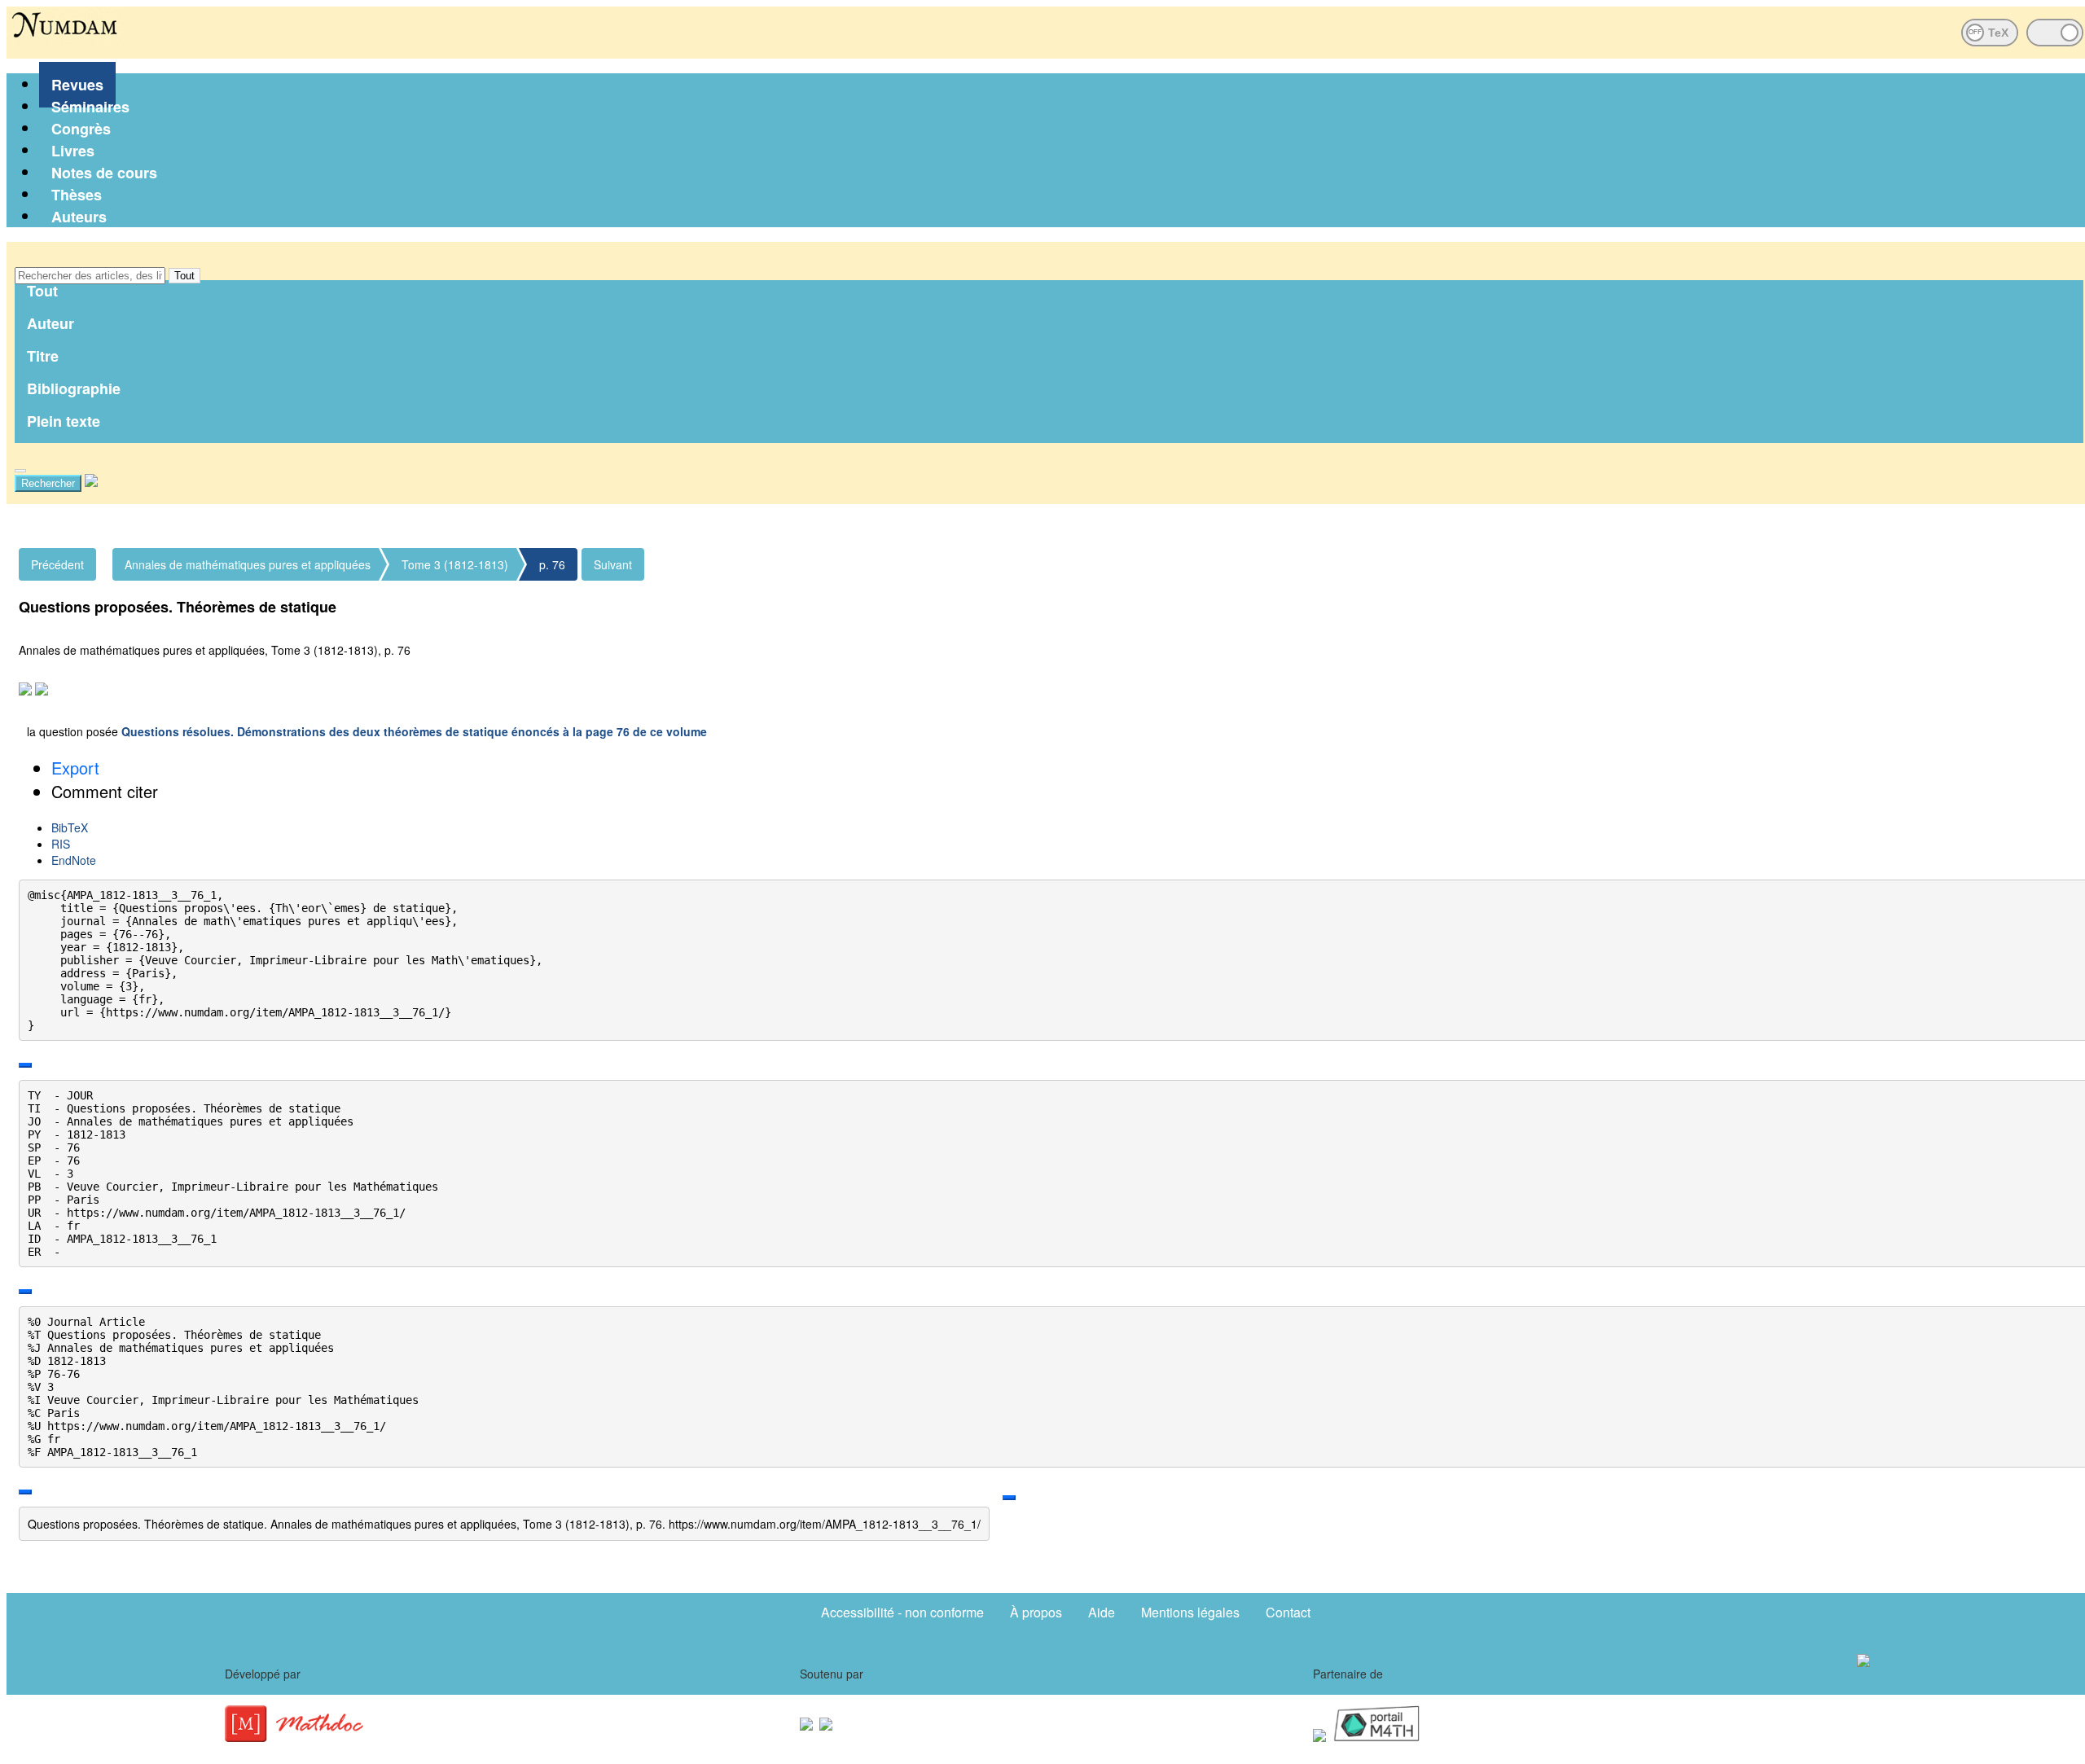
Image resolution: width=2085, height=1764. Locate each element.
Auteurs (79, 217)
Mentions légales (1190, 1612)
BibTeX (70, 827)
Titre (43, 356)
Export (75, 768)
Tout (184, 276)
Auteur (50, 323)
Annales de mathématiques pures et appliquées (248, 564)
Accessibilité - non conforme (902, 1612)
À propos (1036, 1612)
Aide (1102, 1612)
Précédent (57, 564)
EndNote (74, 860)
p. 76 (552, 564)
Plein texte (64, 421)
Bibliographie (74, 388)
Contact (1288, 1612)
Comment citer (105, 791)
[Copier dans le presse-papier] (25, 1065)
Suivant (613, 564)
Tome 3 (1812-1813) (455, 564)
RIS (61, 844)
